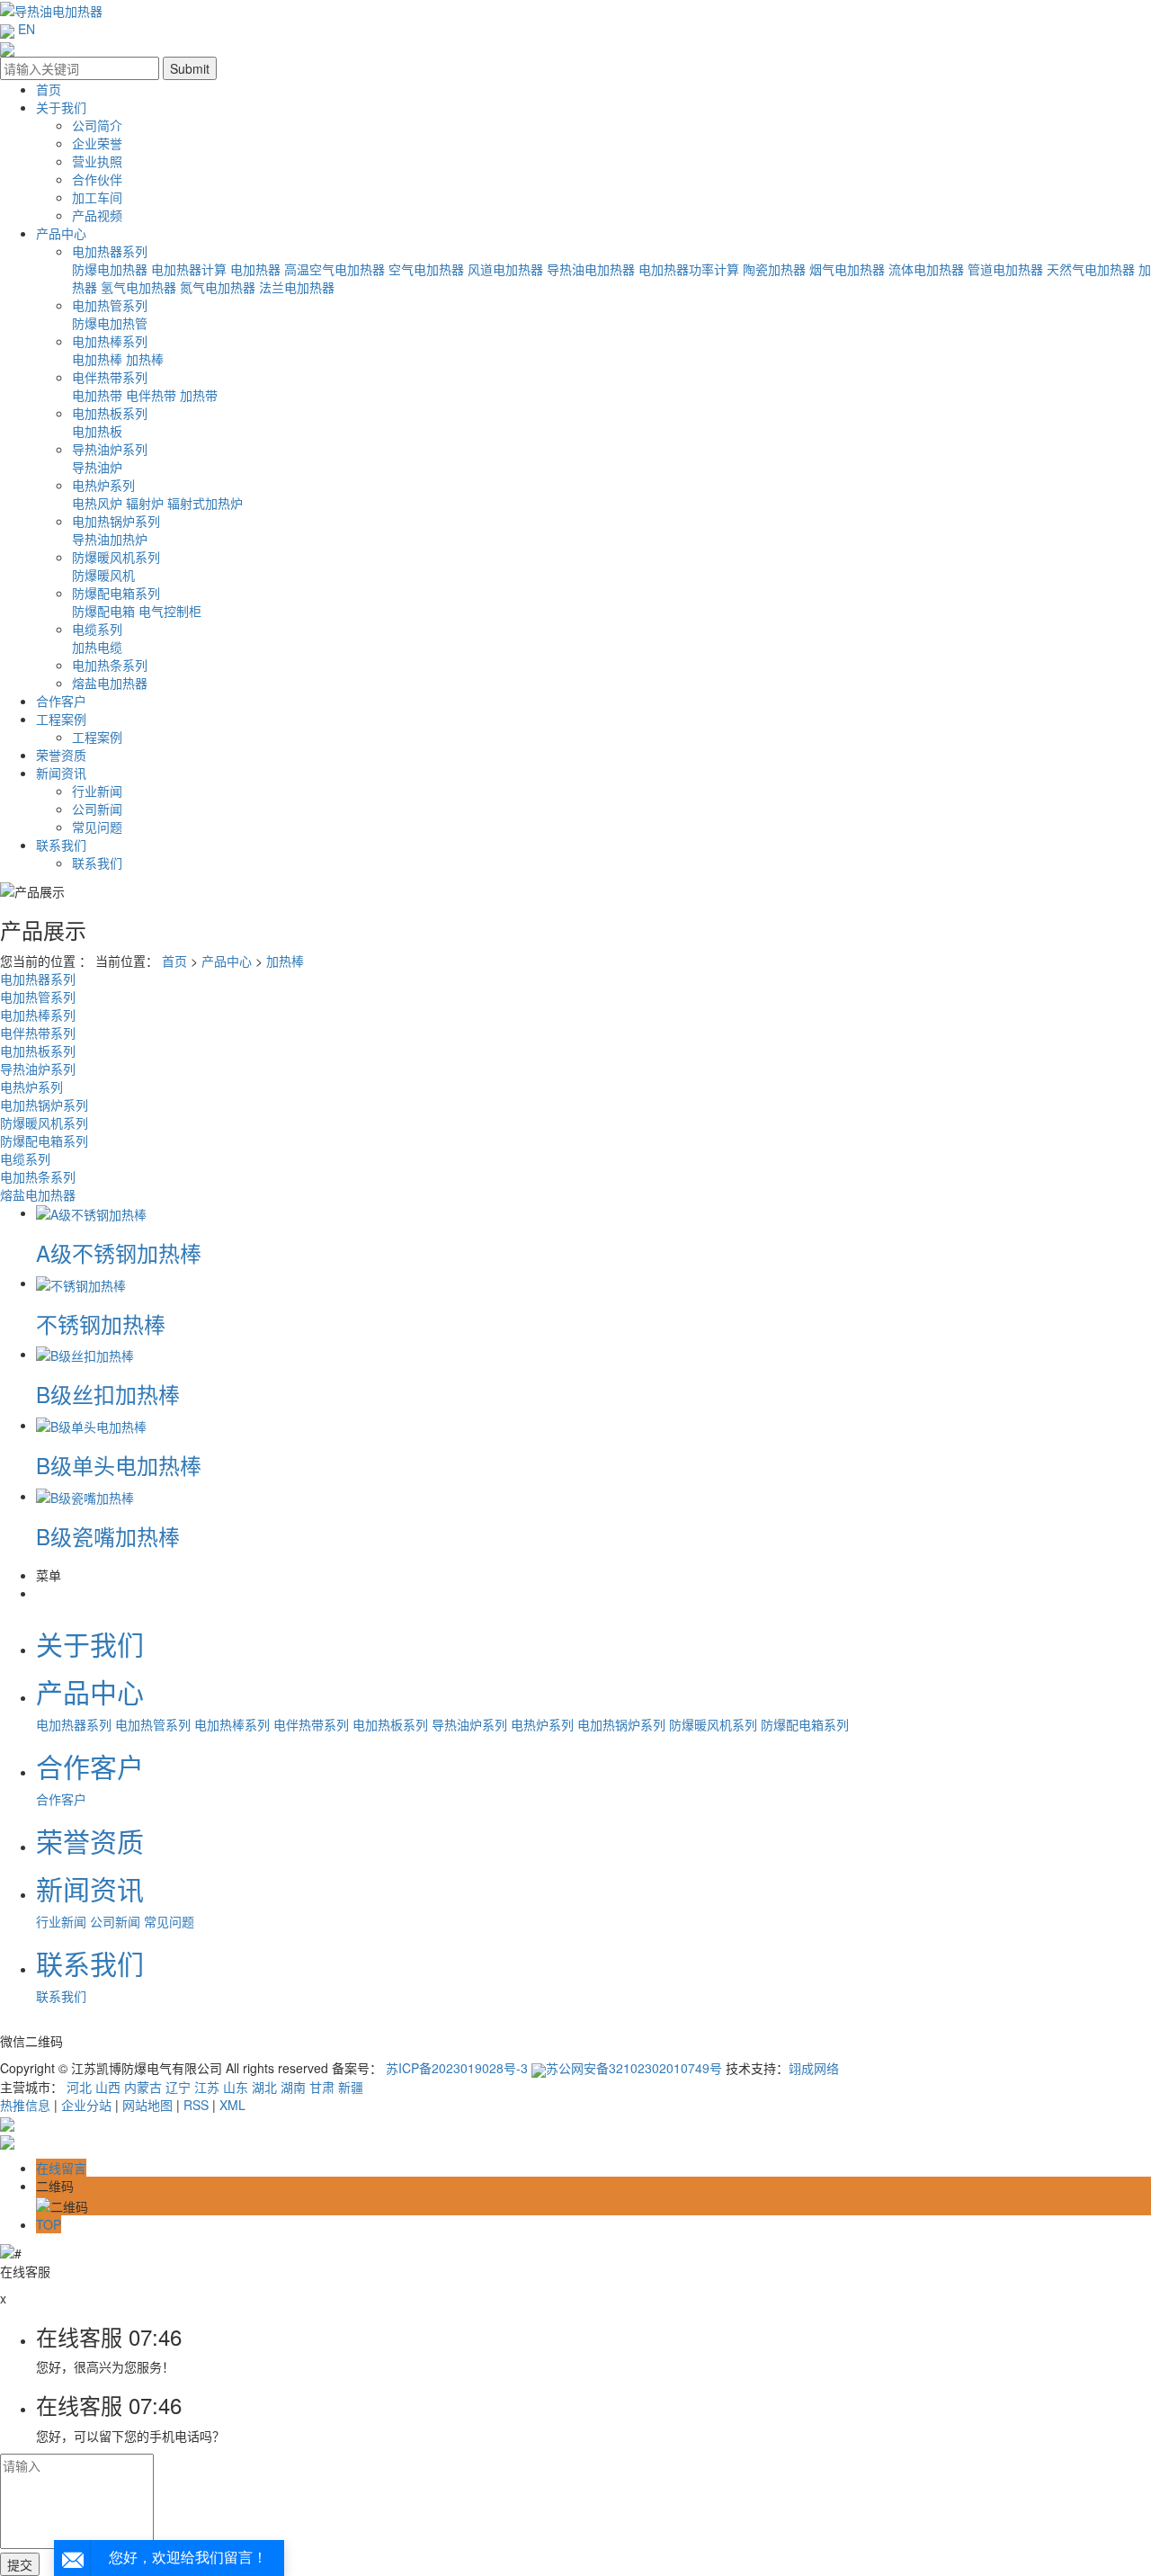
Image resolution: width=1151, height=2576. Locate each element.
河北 (79, 2087)
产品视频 (97, 215)
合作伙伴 (97, 179)
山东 (236, 2087)
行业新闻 (97, 791)
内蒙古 (143, 2087)
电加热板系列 (110, 413)
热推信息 (25, 2105)
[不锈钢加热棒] (81, 1283)
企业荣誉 (97, 143)
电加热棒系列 (110, 341)
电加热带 (97, 395)
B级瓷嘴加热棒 (108, 1536)
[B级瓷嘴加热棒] (85, 1496)
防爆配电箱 (103, 611)
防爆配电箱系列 (116, 593)
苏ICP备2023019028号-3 (457, 2068)
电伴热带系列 (110, 377)
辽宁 (178, 2087)
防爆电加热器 (110, 269)
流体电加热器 (926, 269)
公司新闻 (97, 809)
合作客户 (61, 701)
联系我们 (61, 845)
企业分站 (86, 2105)
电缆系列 (97, 629)
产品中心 (61, 233)
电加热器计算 (189, 269)
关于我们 (61, 107)
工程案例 (61, 719)
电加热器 (255, 269)
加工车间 (97, 197)
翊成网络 (814, 2068)
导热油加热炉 (110, 539)
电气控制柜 (170, 611)
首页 (49, 89)
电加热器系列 (110, 251)
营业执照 (97, 161)
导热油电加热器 (591, 269)
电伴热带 (151, 395)
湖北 (264, 2087)
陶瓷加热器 (774, 269)
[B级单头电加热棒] (91, 1425)
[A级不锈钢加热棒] (91, 1212)
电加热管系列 (110, 305)
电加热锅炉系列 (116, 521)
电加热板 (97, 431)
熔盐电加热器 (110, 683)
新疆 (351, 2087)
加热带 (199, 395)
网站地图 (147, 2105)
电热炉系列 (103, 485)
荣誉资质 (61, 755)
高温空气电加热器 (335, 269)
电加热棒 (97, 359)
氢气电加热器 (138, 287)
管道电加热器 (1005, 269)
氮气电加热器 (218, 287)
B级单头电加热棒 (119, 1465)
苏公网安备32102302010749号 (634, 2068)
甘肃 (322, 2087)
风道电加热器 (505, 269)
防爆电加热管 (110, 323)
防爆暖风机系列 (116, 557)
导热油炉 (97, 467)
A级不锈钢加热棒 (119, 1252)
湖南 (293, 2087)
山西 (108, 2087)
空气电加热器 (426, 269)
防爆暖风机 (103, 575)
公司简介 (97, 125)
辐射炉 (145, 503)
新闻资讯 (61, 773)
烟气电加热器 (847, 269)
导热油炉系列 (110, 449)
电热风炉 (97, 503)
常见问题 (97, 827)
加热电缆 (97, 647)
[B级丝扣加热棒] (85, 1354)
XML (232, 2105)
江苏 (207, 2087)
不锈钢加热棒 (101, 1324)
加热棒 (145, 359)
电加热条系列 (110, 665)
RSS (196, 2105)
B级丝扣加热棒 (108, 1394)
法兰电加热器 (297, 287)
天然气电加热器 (1091, 269)
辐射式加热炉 (205, 503)
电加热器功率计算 (689, 269)
